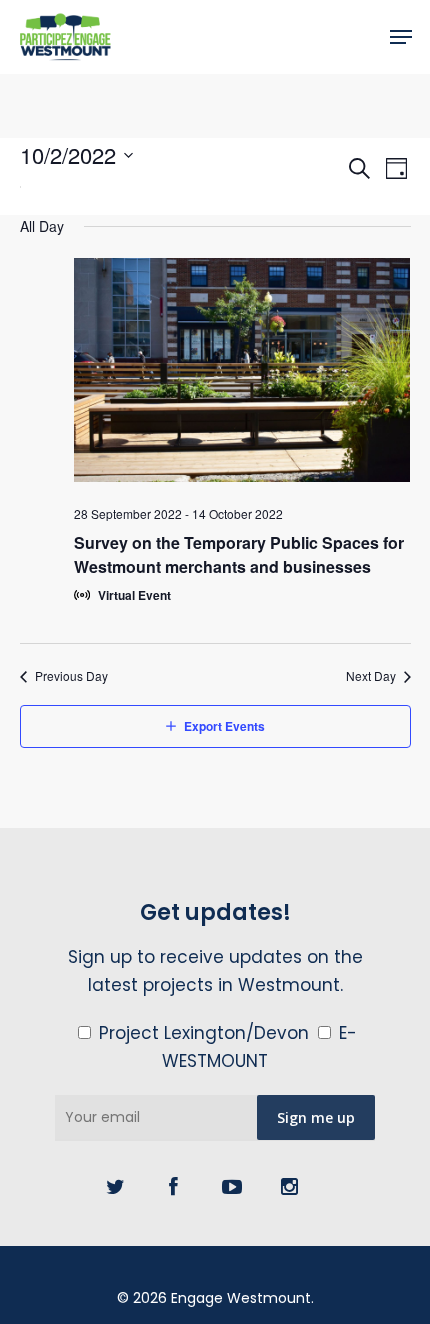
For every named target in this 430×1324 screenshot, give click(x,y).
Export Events (224, 726)
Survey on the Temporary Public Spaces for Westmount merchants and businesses (239, 554)
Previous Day (71, 676)
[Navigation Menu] (401, 37)
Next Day (371, 676)
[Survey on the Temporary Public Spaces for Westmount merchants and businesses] (242, 374)
